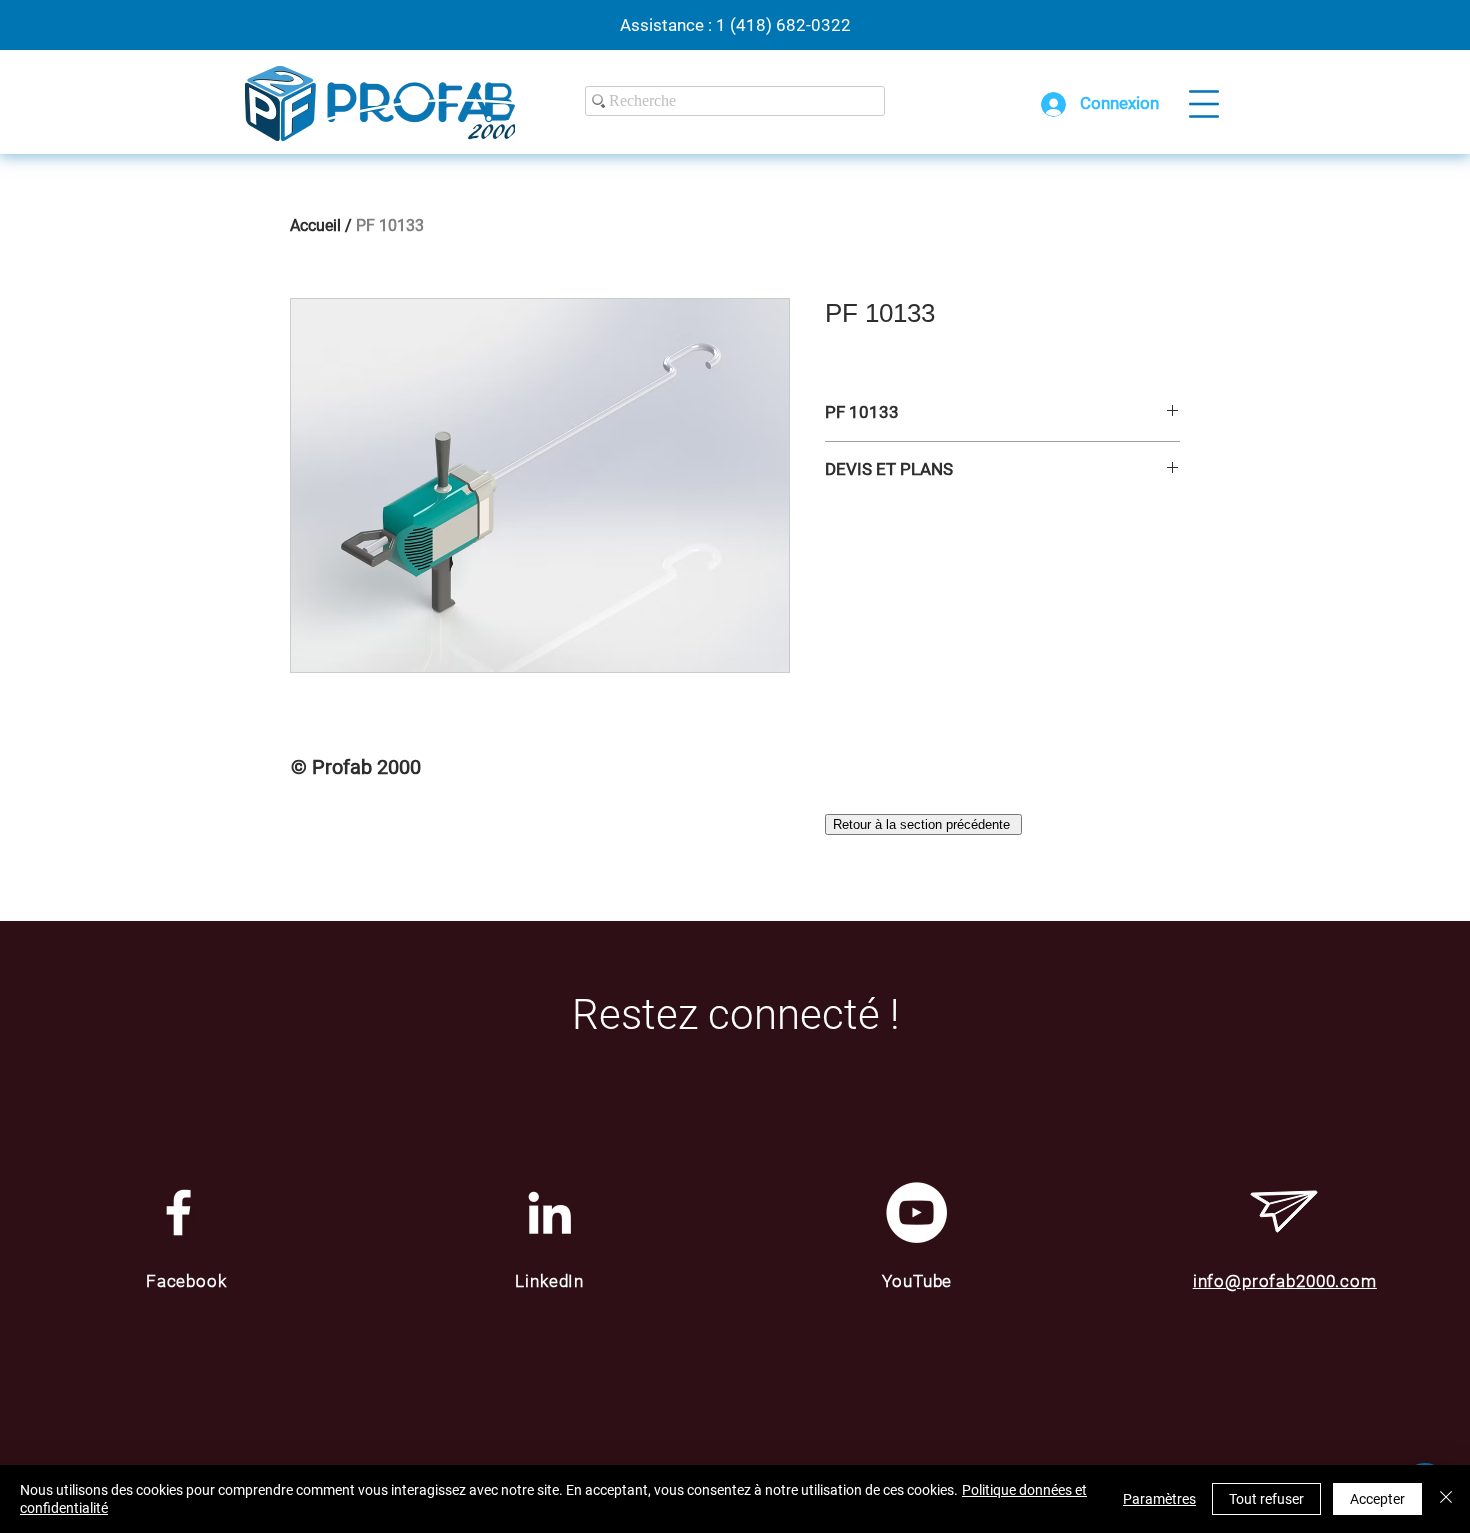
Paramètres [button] (1159, 1499)
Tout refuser (1266, 1499)
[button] (1204, 104)
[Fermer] (1446, 1499)
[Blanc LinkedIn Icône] (549, 1212)
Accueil (315, 225)
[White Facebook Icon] (178, 1212)
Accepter (1377, 1499)
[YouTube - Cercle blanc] (916, 1212)
